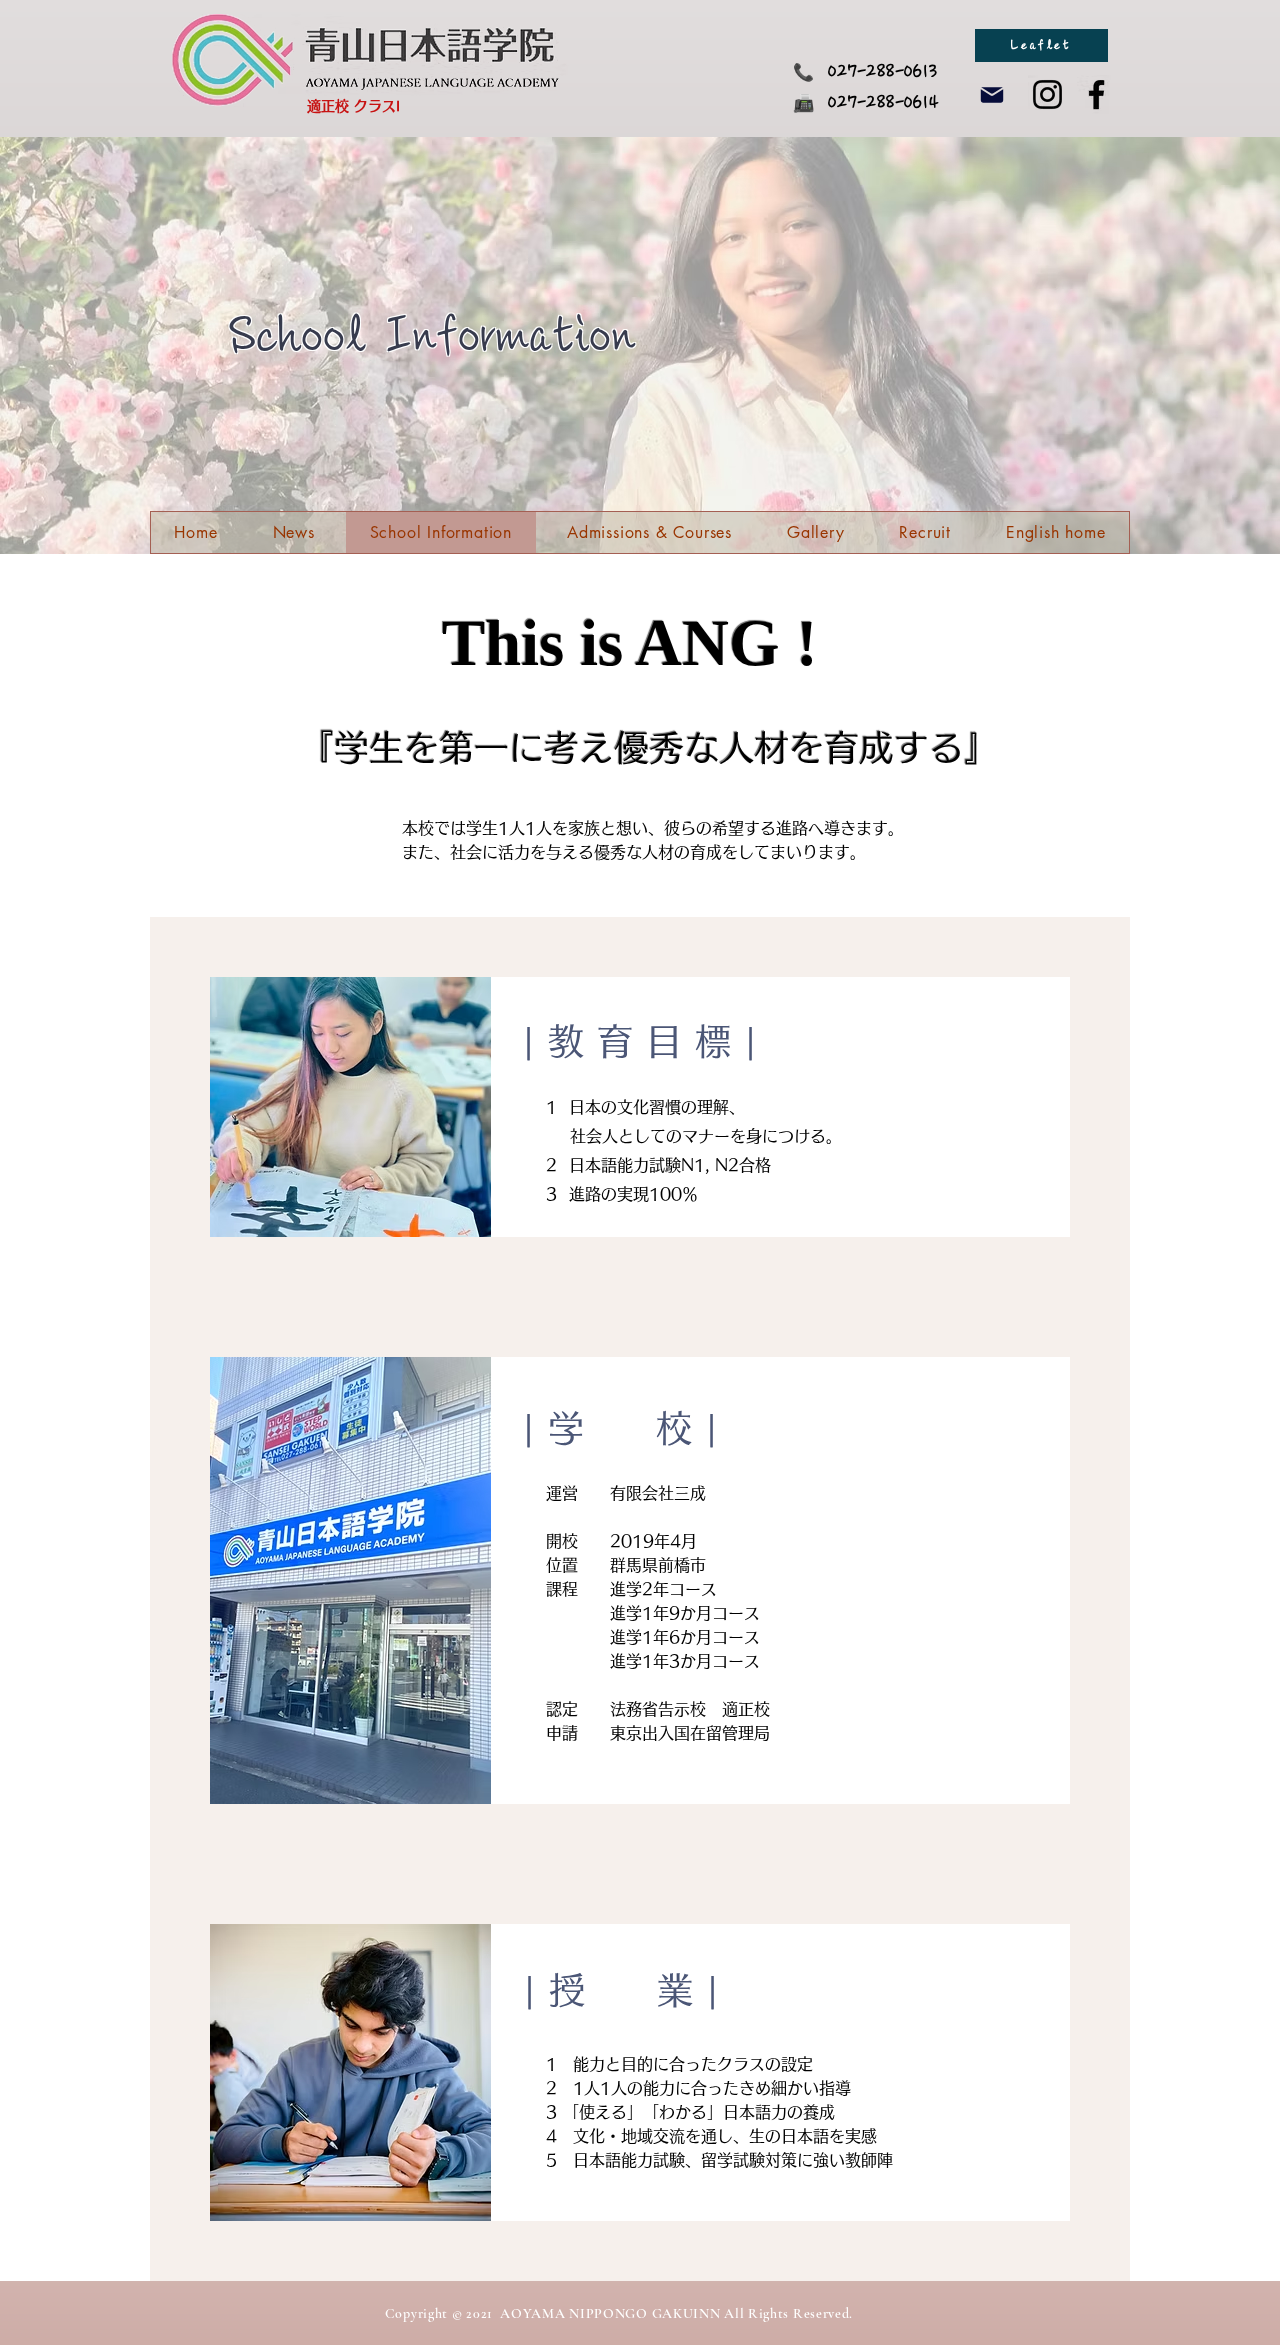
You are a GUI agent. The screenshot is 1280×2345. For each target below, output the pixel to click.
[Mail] (992, 94)
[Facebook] (1096, 94)
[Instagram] (1047, 94)
